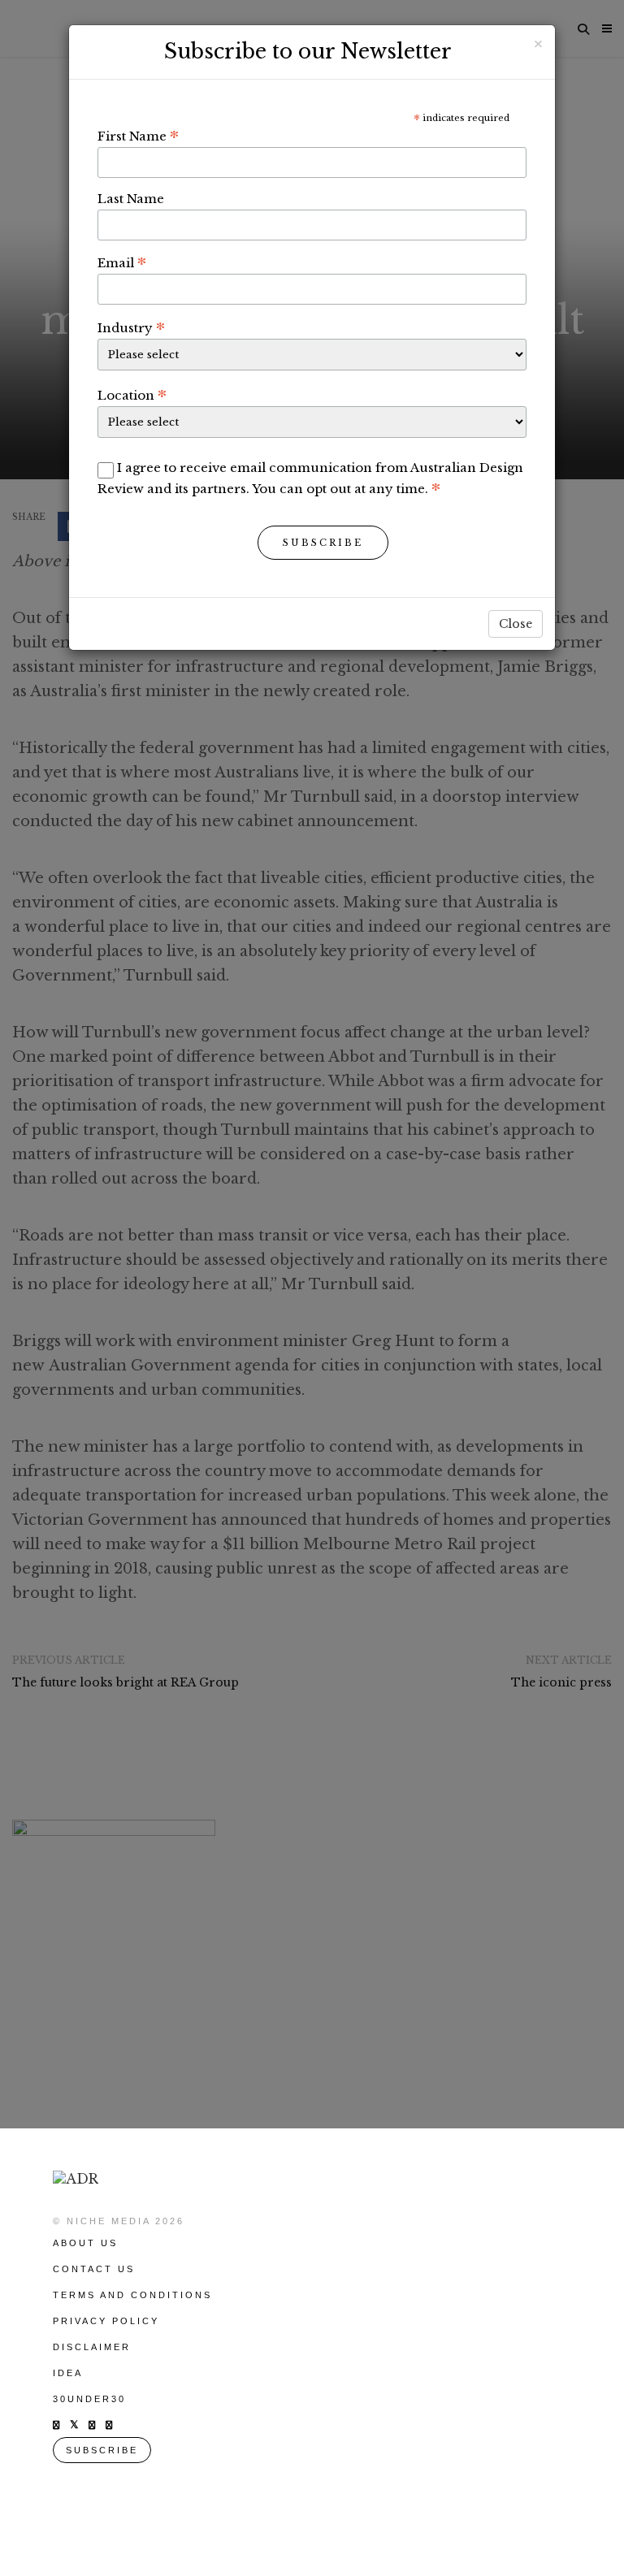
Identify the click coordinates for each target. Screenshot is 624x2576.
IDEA (68, 2373)
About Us (85, 2243)
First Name (138, 136)
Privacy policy (106, 2321)
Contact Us (94, 2269)
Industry (131, 327)
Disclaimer (92, 2347)
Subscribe (323, 543)
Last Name (131, 199)
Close (516, 624)
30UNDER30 (89, 2399)
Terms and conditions (132, 2295)
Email (122, 262)
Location (132, 395)
